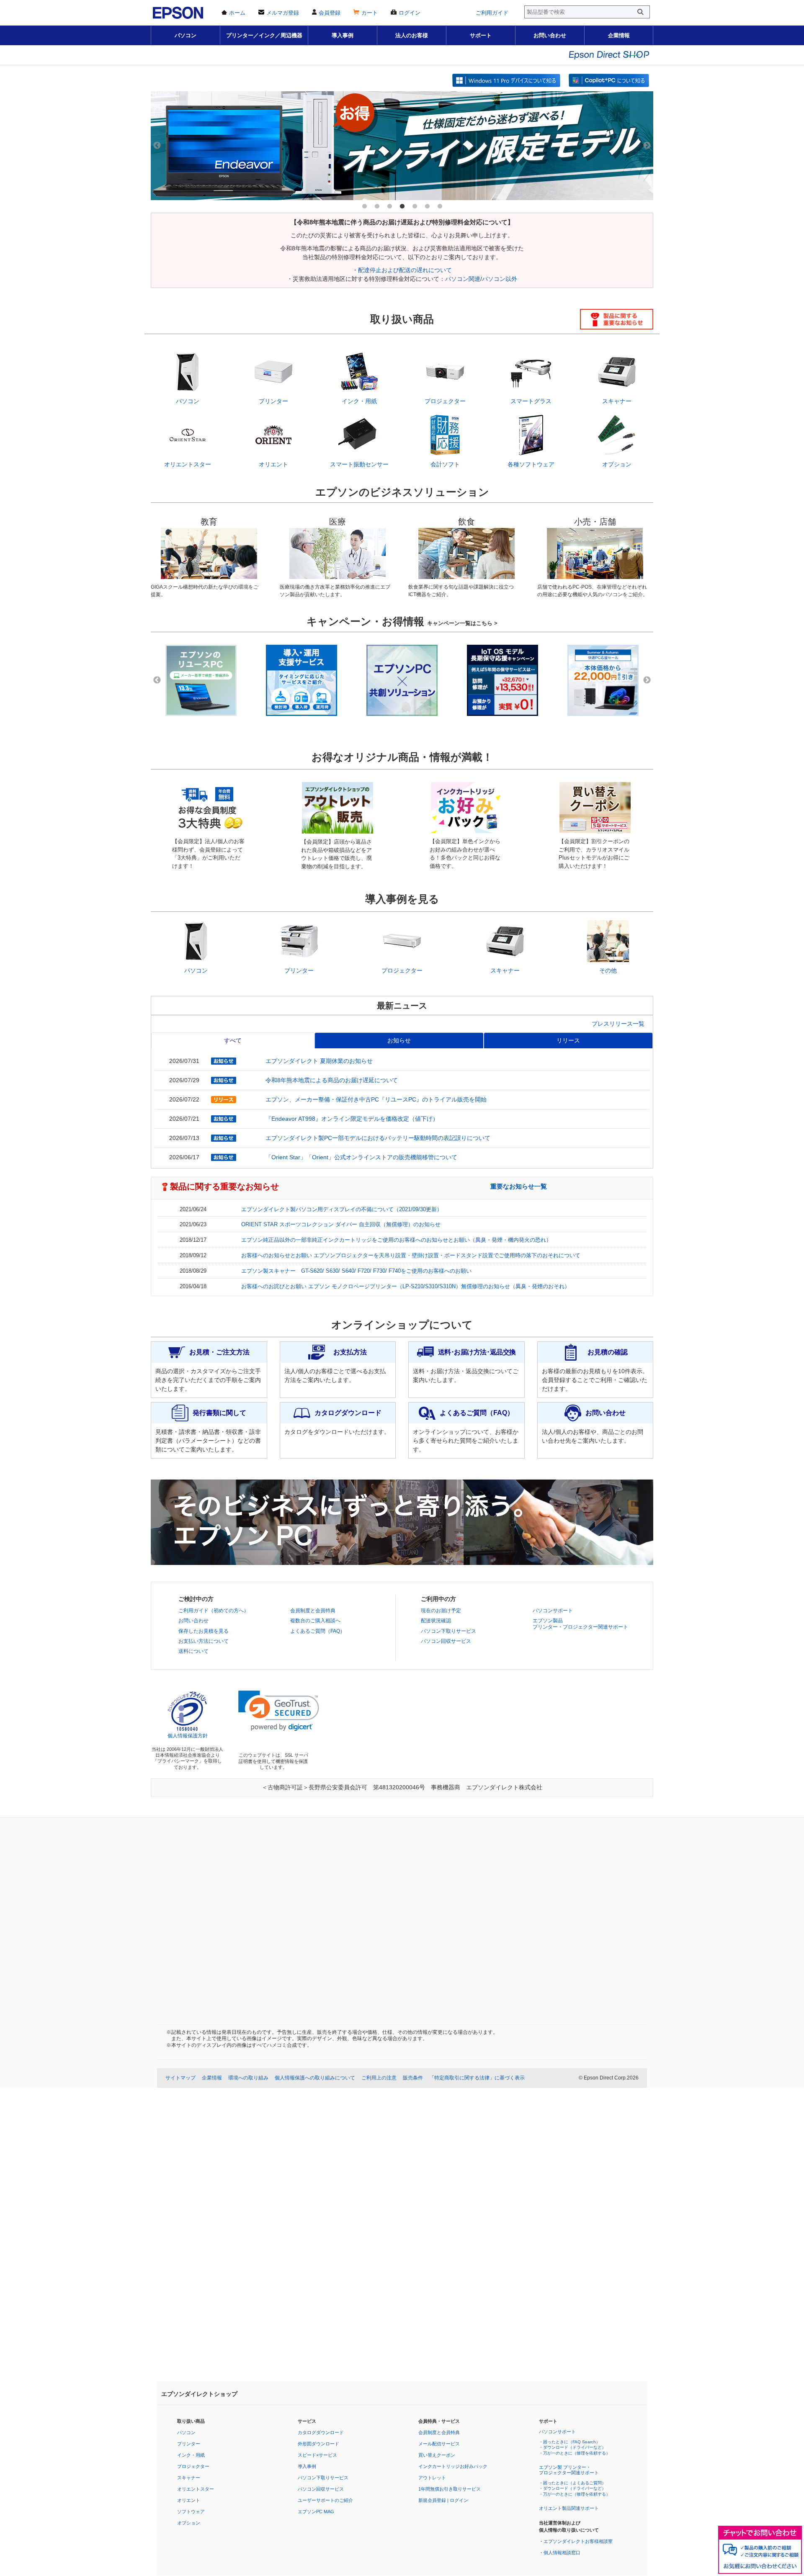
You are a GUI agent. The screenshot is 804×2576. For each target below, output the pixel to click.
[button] (279, 1711)
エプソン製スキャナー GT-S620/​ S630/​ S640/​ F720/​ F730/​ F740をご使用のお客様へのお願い (356, 1271)
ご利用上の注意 (379, 2078)
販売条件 (413, 2078)
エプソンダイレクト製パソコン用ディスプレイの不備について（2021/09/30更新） (342, 1210)
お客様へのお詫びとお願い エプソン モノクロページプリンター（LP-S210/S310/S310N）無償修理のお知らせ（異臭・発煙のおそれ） (406, 1287)
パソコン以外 (500, 279)
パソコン (186, 35)
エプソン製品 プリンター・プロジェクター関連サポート (580, 1624)
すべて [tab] (233, 1040)
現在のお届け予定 (441, 1611)
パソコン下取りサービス (448, 1631)
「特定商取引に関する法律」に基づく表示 (477, 2078)
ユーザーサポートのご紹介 (325, 2500)
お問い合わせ (550, 35)
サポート (481, 35)
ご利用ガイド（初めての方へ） (214, 1611)
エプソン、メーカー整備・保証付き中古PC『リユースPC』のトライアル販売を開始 (376, 1099)
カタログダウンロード (321, 2432)
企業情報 (619, 35)
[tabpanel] (402, 146)
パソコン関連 (463, 279)
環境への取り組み (248, 2078)
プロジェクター (193, 2466)
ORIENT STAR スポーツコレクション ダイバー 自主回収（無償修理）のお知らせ (341, 1225)
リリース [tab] (568, 1040)
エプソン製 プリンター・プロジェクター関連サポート (569, 2470)
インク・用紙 (191, 2455)
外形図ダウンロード (318, 2444)
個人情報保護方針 (188, 1736)
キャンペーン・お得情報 (402, 621)
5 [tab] (415, 206)
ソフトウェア (191, 2512)
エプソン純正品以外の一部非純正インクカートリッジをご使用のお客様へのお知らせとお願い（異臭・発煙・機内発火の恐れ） (396, 1240)
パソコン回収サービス (446, 1641)
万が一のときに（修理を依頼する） (577, 2453)
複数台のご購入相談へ (315, 1621)
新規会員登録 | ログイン (443, 2500)
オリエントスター (196, 2489)
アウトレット (432, 2478)
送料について (193, 1651)
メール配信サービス (439, 2444)
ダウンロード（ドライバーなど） (575, 2447)
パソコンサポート (553, 1611)
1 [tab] (364, 206)
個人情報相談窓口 (562, 2553)
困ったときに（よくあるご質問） (575, 2483)
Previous (157, 146)
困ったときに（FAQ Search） (572, 2442)
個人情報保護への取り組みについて (315, 2078)
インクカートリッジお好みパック (453, 2466)
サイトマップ (180, 2078)
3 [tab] (389, 206)
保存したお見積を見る (204, 1631)
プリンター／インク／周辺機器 (264, 35)
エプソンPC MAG (316, 2512)
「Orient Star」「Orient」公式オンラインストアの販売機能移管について (361, 1157)
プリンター (189, 2444)
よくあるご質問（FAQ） (318, 1631)
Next (647, 146)
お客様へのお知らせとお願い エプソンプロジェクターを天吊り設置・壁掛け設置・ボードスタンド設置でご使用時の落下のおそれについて (411, 1256)
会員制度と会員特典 (313, 1611)
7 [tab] (440, 206)
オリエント (189, 2500)
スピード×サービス (317, 2455)
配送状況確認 (436, 1621)
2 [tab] (377, 206)
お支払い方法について (204, 1641)
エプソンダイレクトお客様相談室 (578, 2541)
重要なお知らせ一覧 (519, 1186)
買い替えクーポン (437, 2455)
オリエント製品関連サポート (569, 2508)
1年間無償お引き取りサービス (450, 2489)
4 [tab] (402, 206)
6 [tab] (427, 206)
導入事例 (343, 35)
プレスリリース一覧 (618, 1024)
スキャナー (189, 2478)
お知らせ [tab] (399, 1040)
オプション (189, 2523)
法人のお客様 (412, 35)
